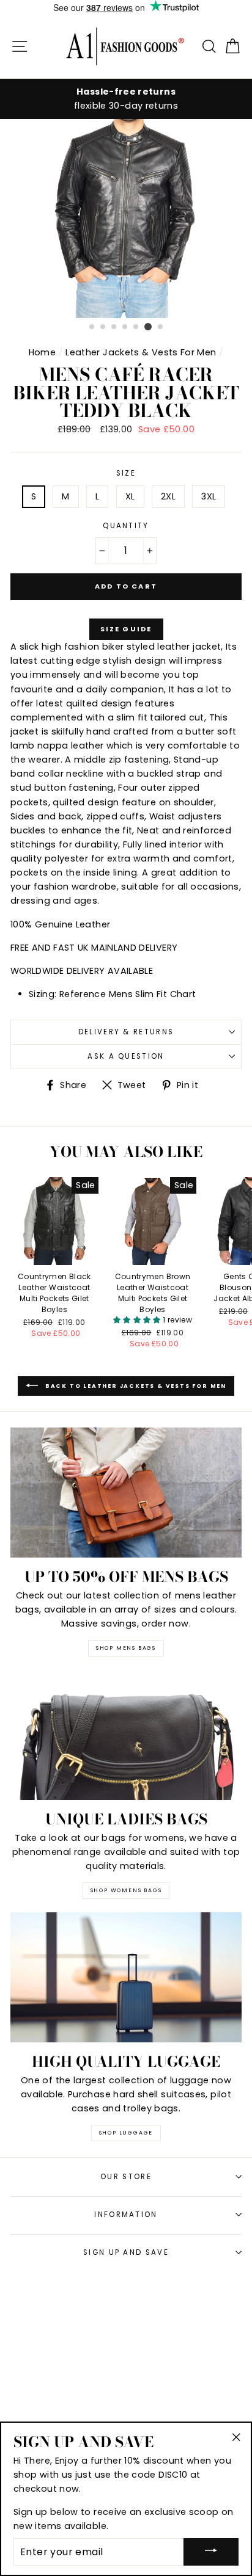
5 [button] (136, 327)
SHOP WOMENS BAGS (126, 1890)
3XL (209, 496)
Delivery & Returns (126, 1032)
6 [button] (148, 327)
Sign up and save (126, 2252)
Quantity (126, 526)
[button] (138, 1320)
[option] (126, 99)
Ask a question (126, 1056)
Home (42, 352)
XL (130, 496)
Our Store (126, 2177)
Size (126, 473)
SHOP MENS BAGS (126, 1648)
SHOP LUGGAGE (126, 2133)
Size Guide (126, 629)
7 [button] (161, 327)
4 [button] (125, 327)
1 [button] (92, 327)
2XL (168, 496)
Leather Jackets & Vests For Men (141, 352)
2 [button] (103, 327)
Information (126, 2215)
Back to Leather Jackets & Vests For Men (135, 1385)
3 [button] (114, 327)
